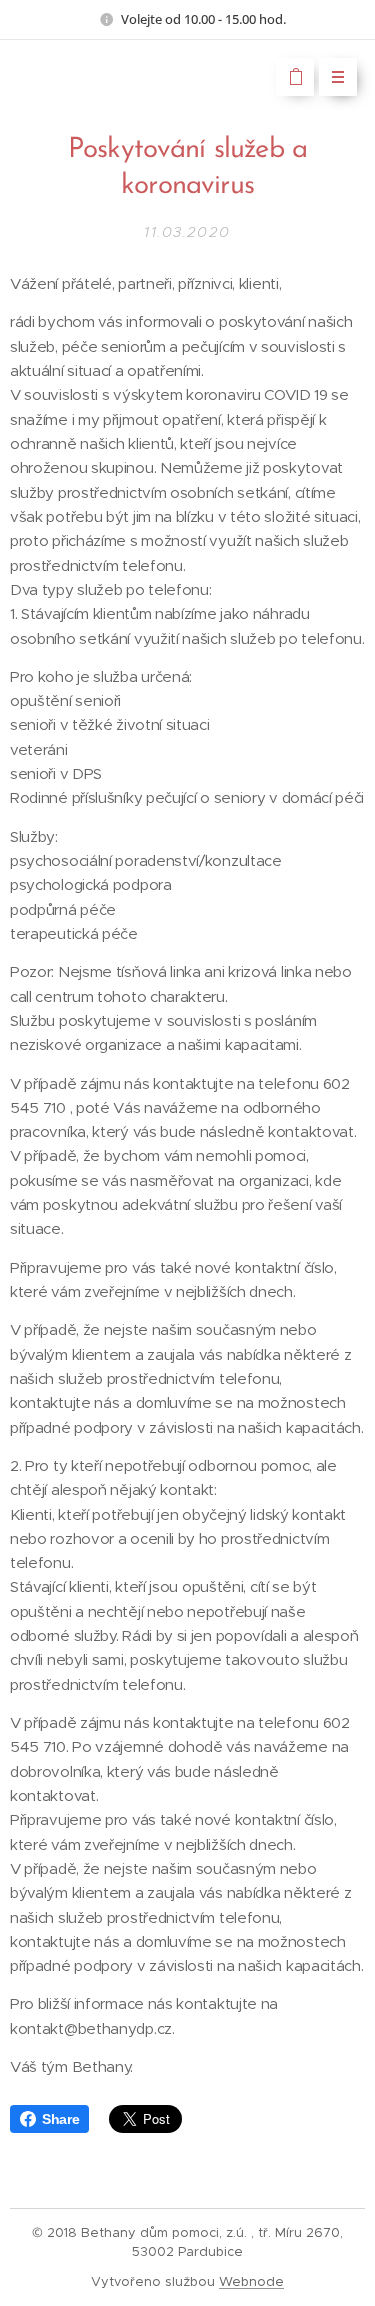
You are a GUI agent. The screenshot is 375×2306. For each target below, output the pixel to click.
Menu (338, 77)
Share (60, 2119)
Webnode (251, 2281)
